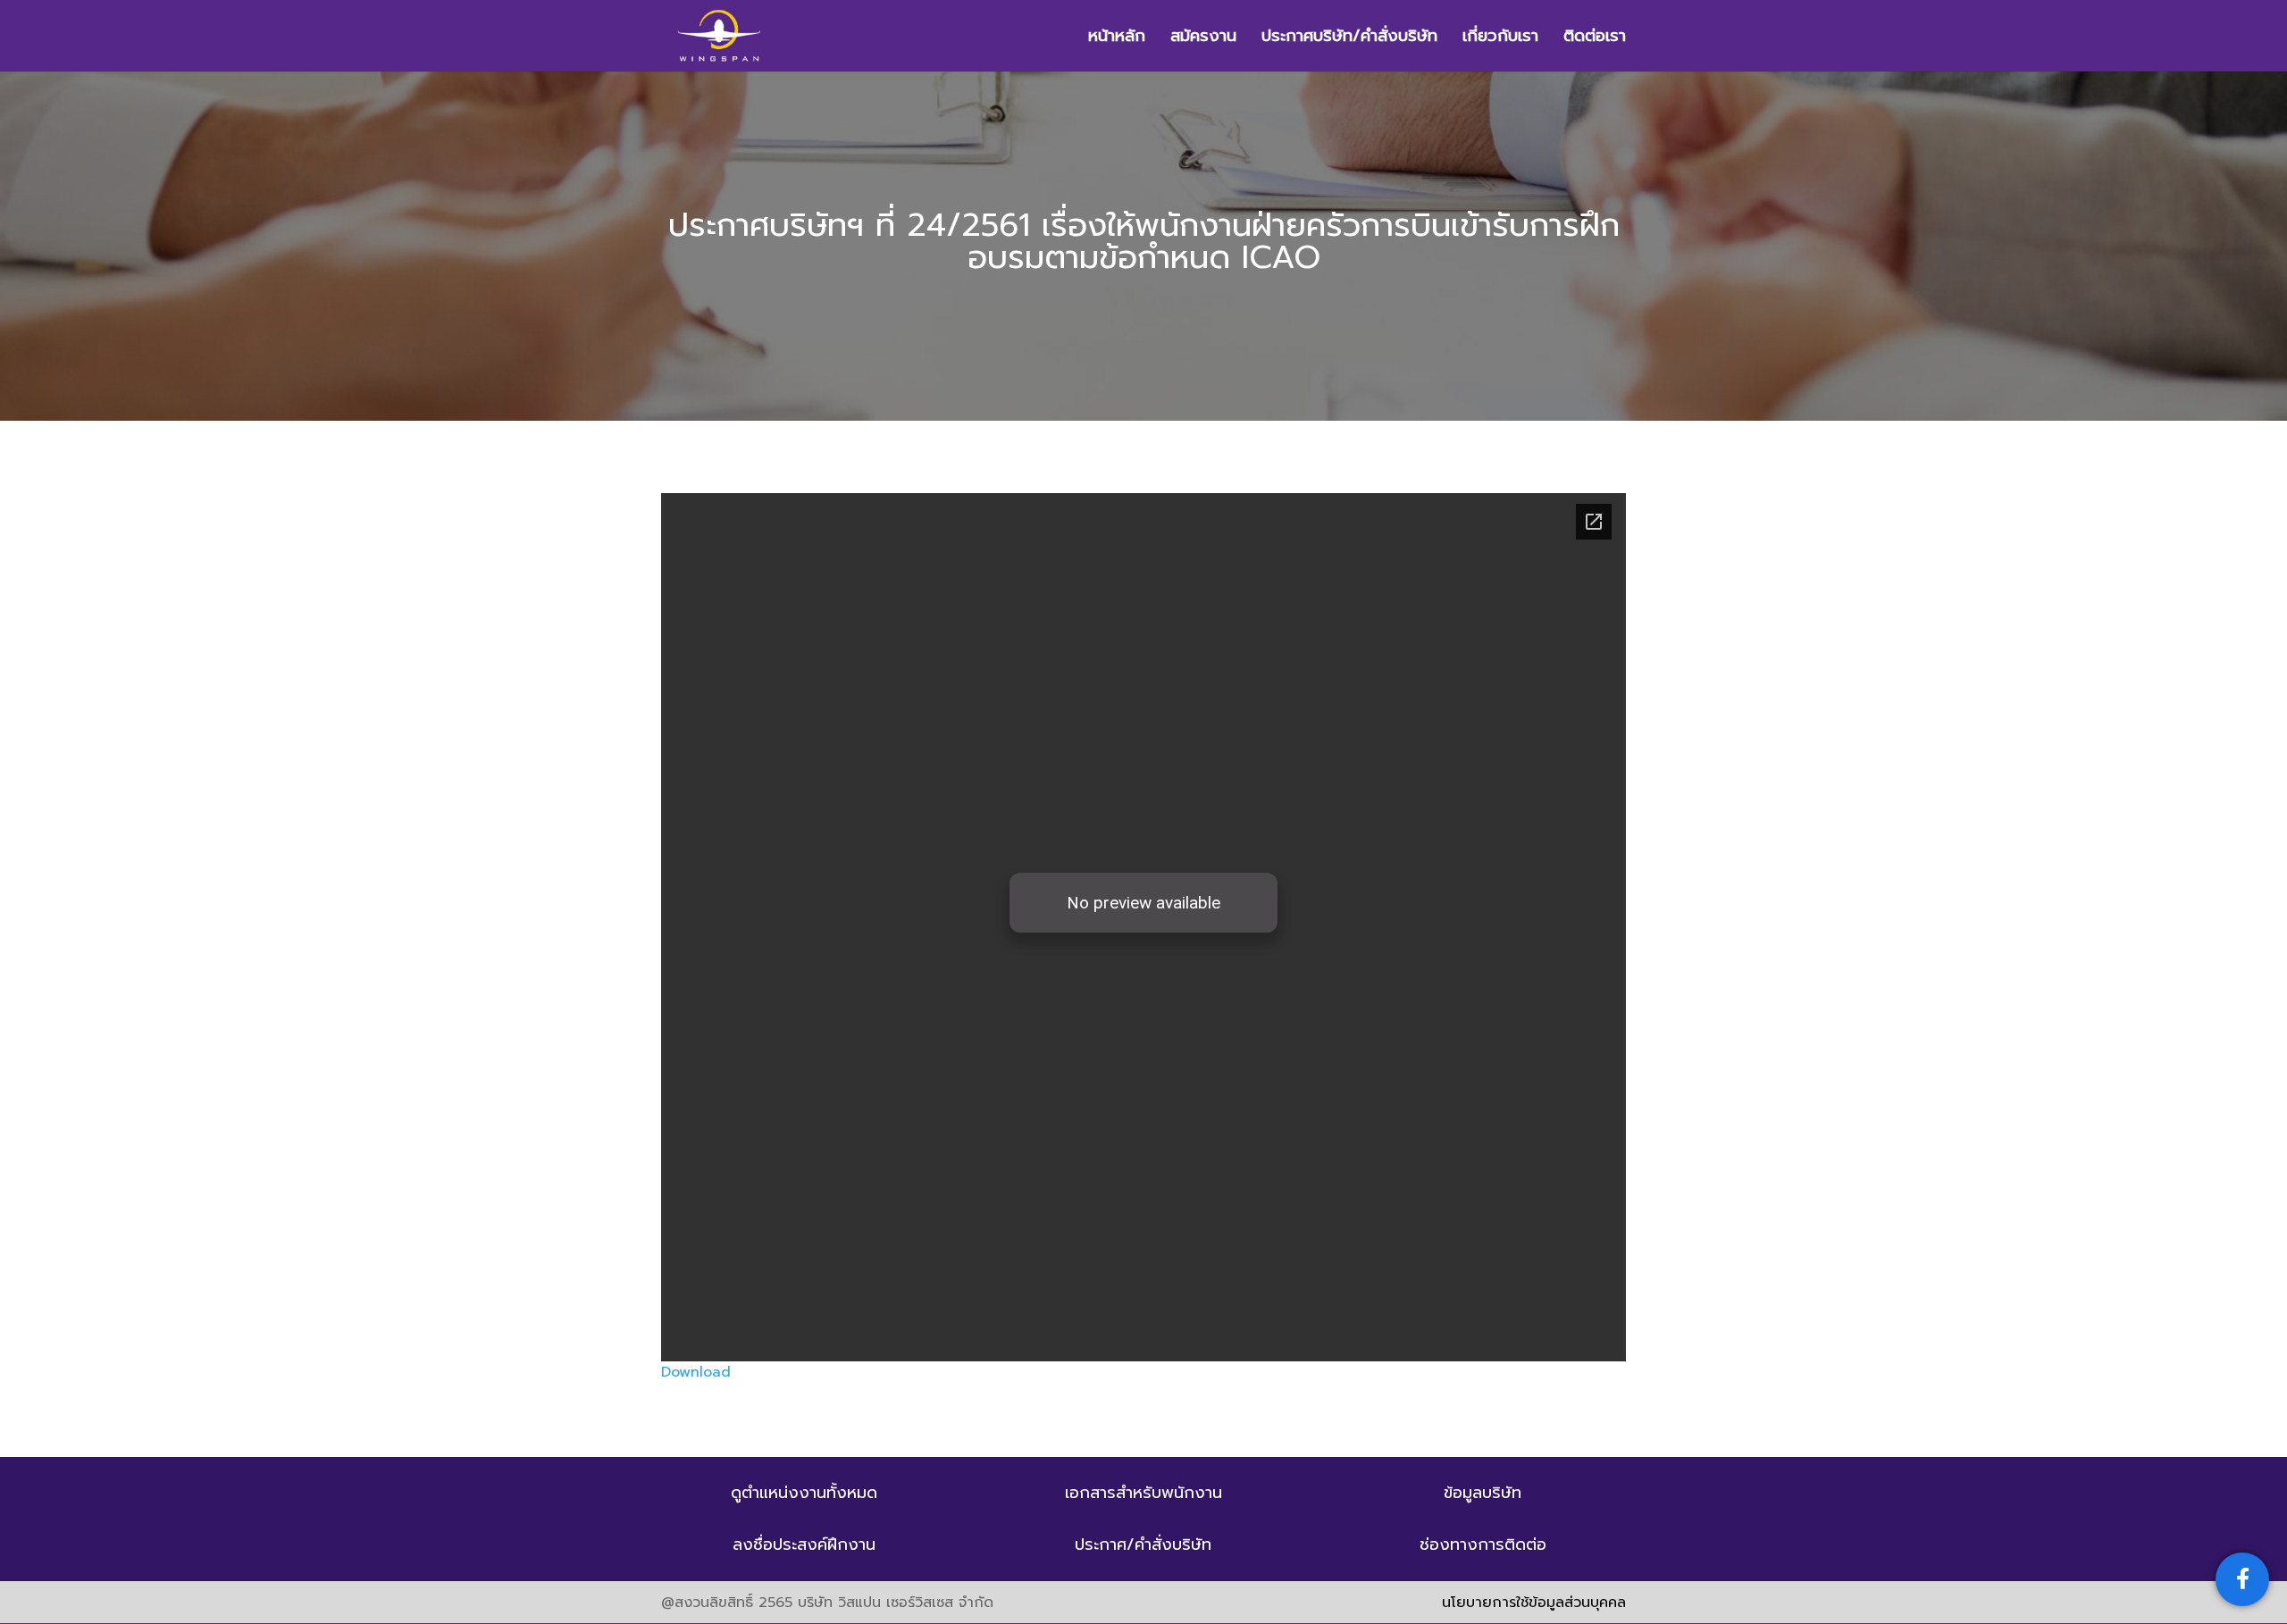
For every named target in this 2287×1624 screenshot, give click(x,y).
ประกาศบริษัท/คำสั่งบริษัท (1349, 39)
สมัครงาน (1203, 39)
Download (696, 1372)
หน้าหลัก (1117, 39)
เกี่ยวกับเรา (1500, 39)
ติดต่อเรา (1595, 39)
